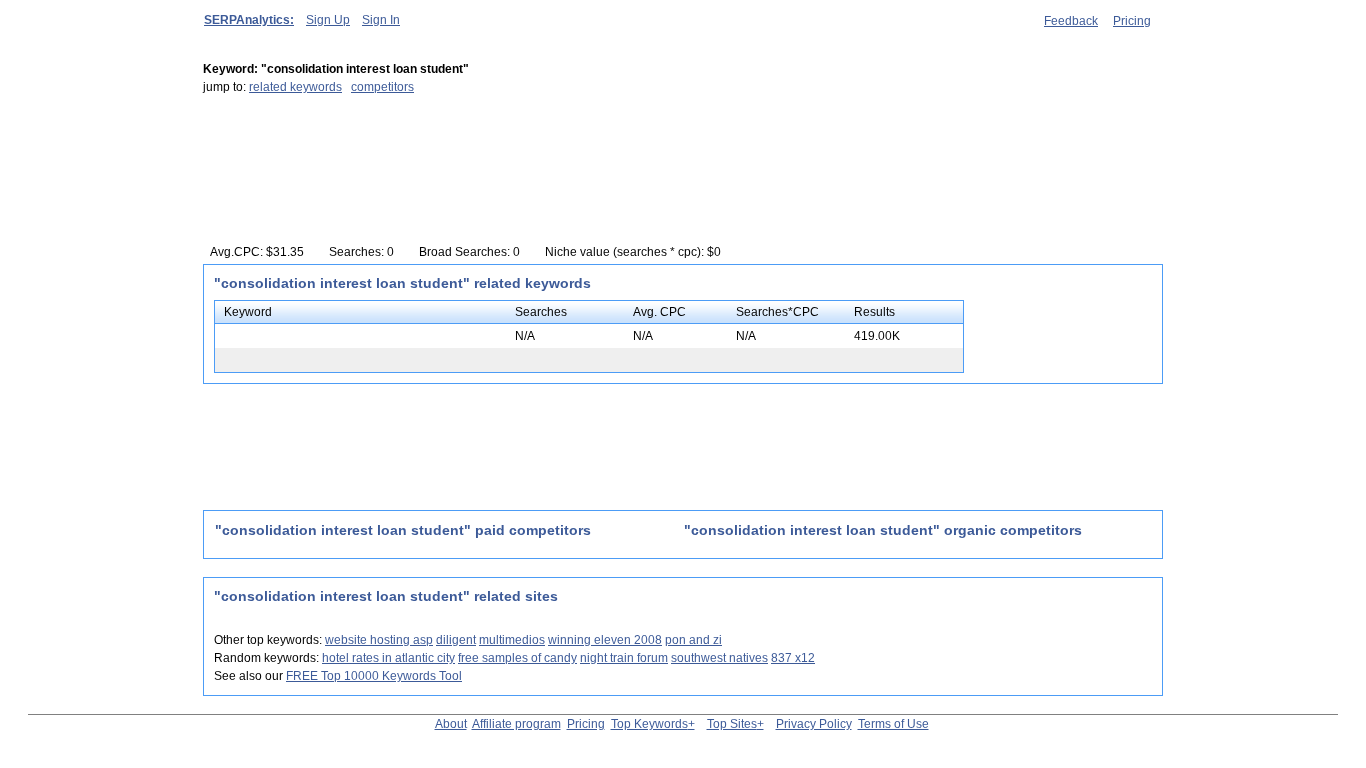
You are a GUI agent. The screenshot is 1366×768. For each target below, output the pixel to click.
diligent (456, 640)
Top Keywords (649, 724)
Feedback (1071, 21)
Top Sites (732, 724)
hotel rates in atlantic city (388, 658)
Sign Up (328, 20)
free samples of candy (517, 658)
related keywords (295, 87)
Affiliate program (516, 724)
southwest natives (719, 658)
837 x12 (793, 658)
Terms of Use (893, 724)
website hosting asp (379, 640)
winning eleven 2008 (605, 640)
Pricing (1132, 21)
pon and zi (693, 640)
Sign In (381, 20)
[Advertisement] (567, 177)
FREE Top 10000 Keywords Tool (374, 676)
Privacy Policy (814, 724)
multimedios (512, 640)
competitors (382, 87)
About (451, 724)
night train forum (624, 658)
